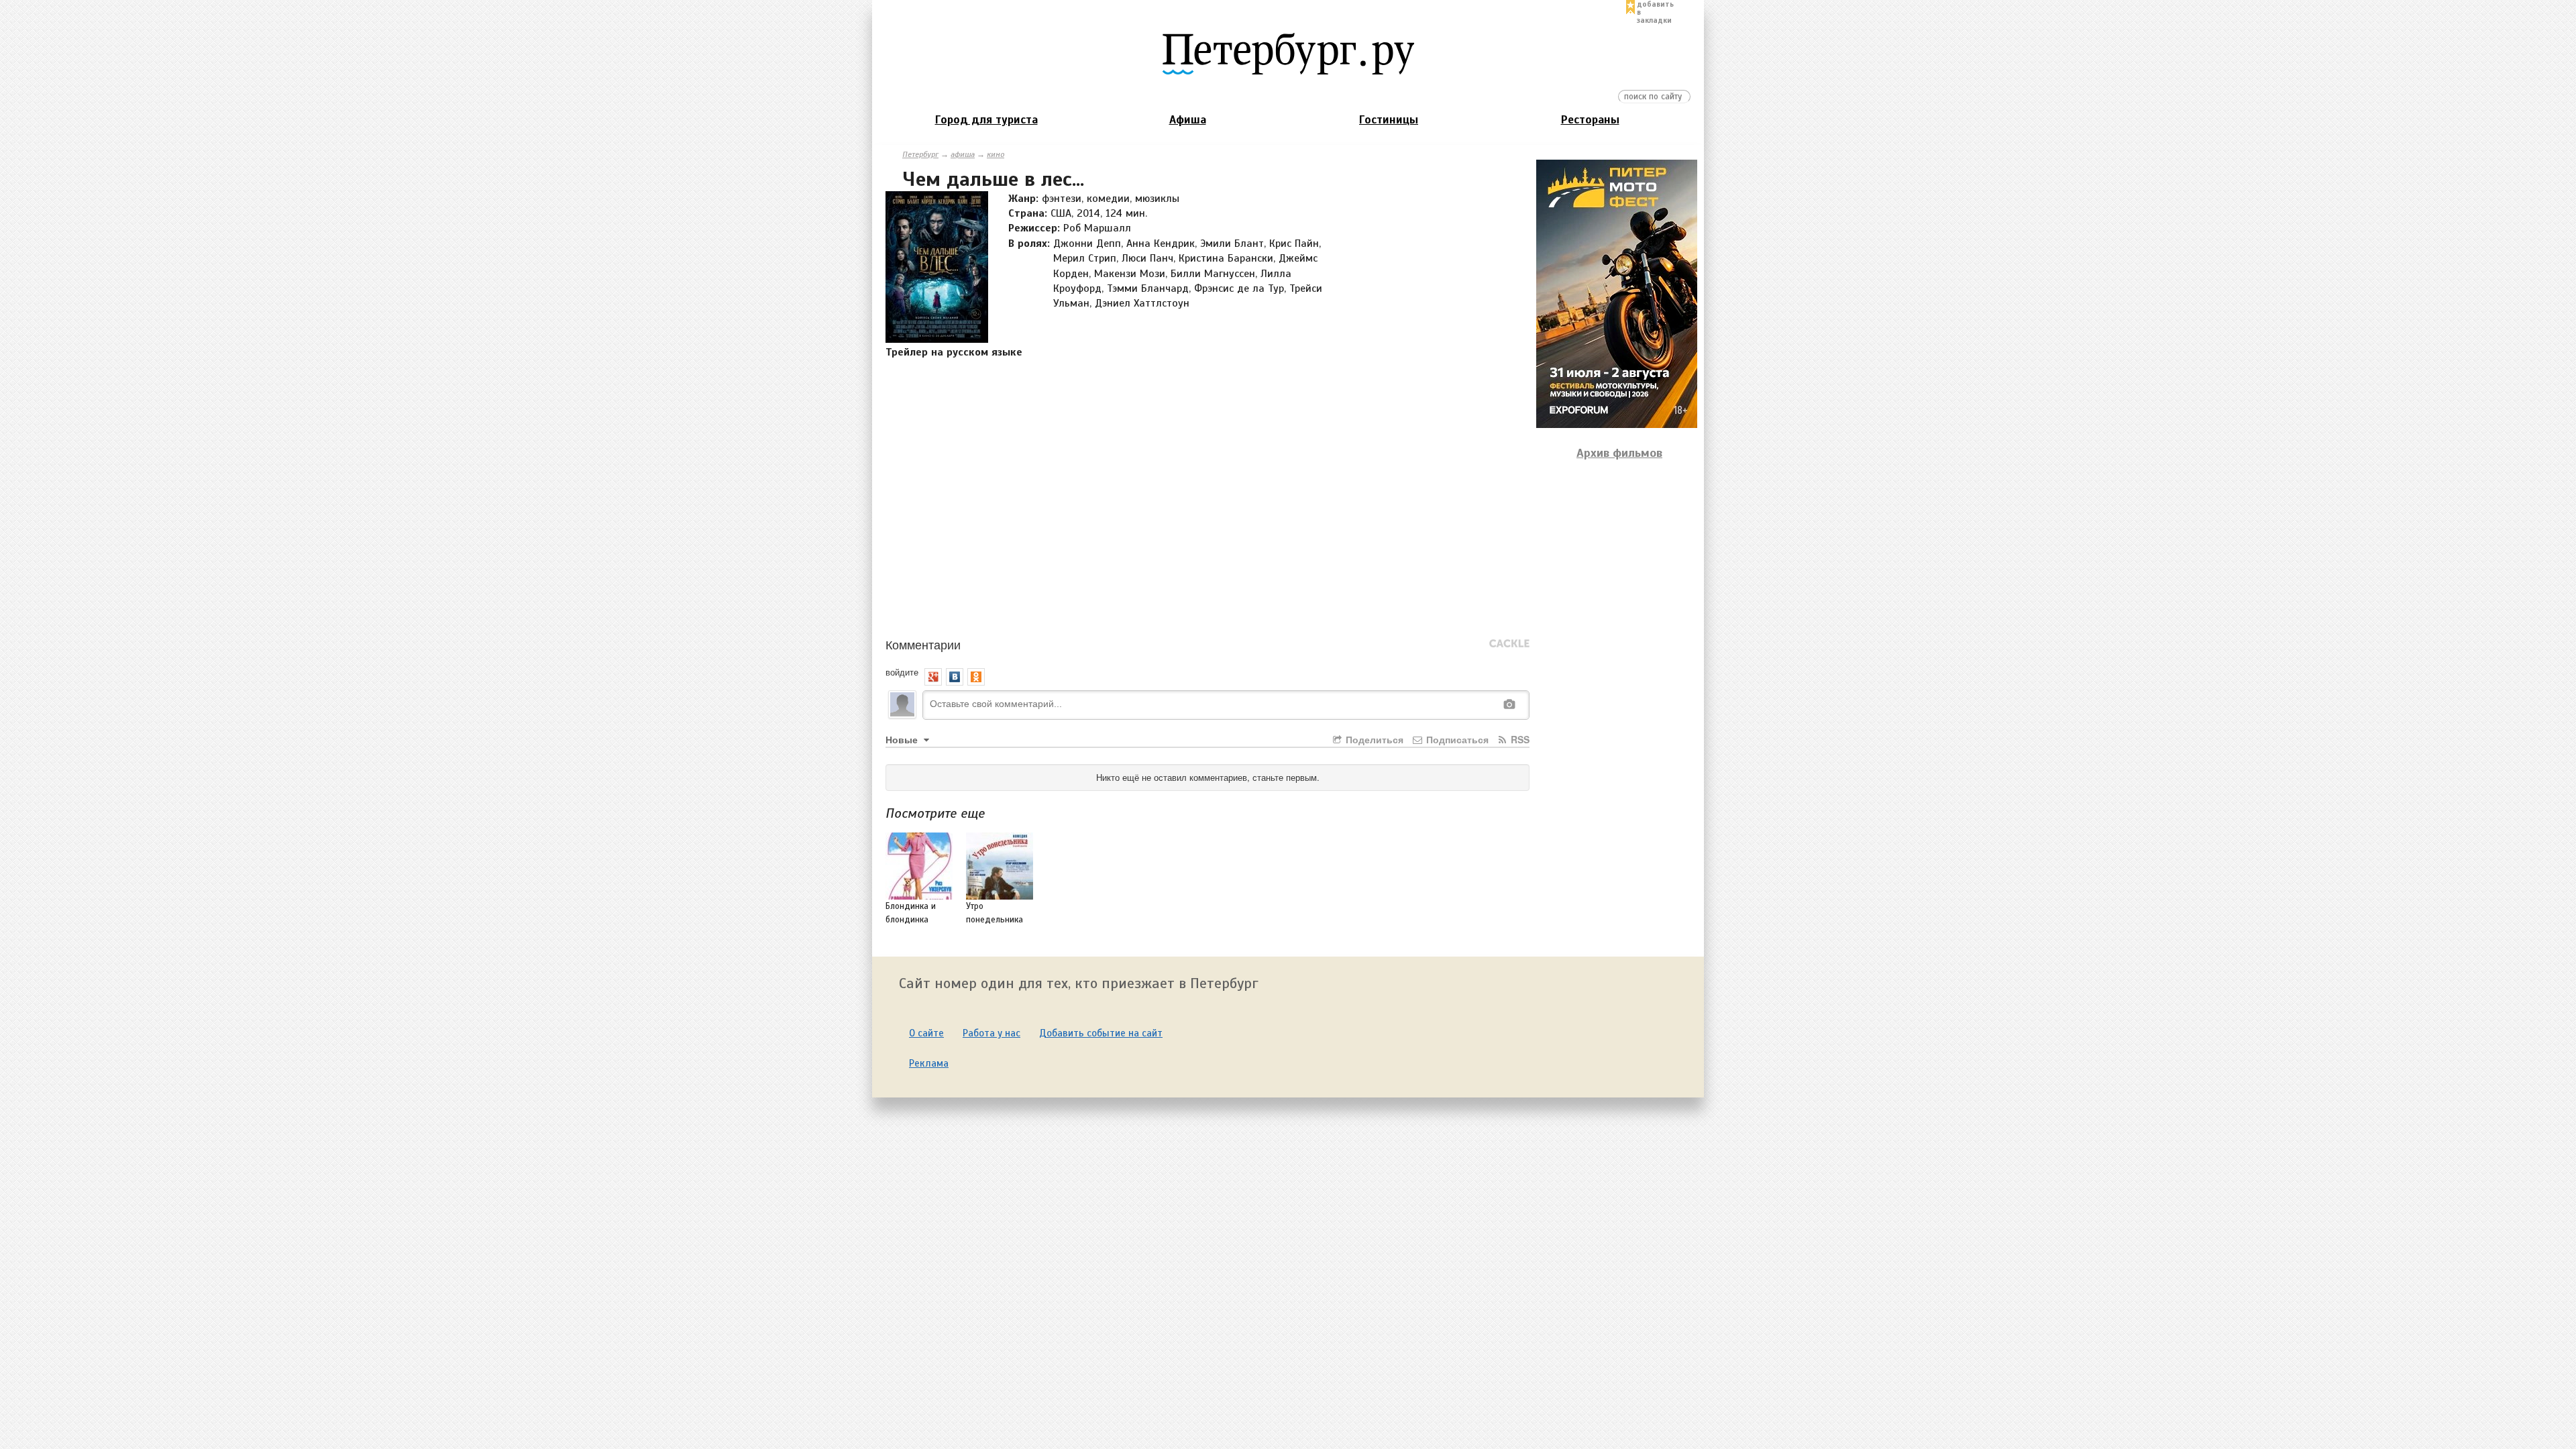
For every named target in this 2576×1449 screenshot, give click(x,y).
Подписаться (1456, 739)
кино (996, 154)
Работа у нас (991, 1033)
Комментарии (923, 644)
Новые (903, 739)
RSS (1519, 739)
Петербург (920, 154)
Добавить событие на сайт (1101, 1033)
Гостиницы (1389, 120)
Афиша (1188, 120)
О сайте (926, 1033)
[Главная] (1288, 53)
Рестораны (1590, 120)
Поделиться (1373, 739)
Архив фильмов (1619, 453)
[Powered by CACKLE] (1509, 644)
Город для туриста (986, 120)
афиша (963, 154)
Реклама (929, 1063)
